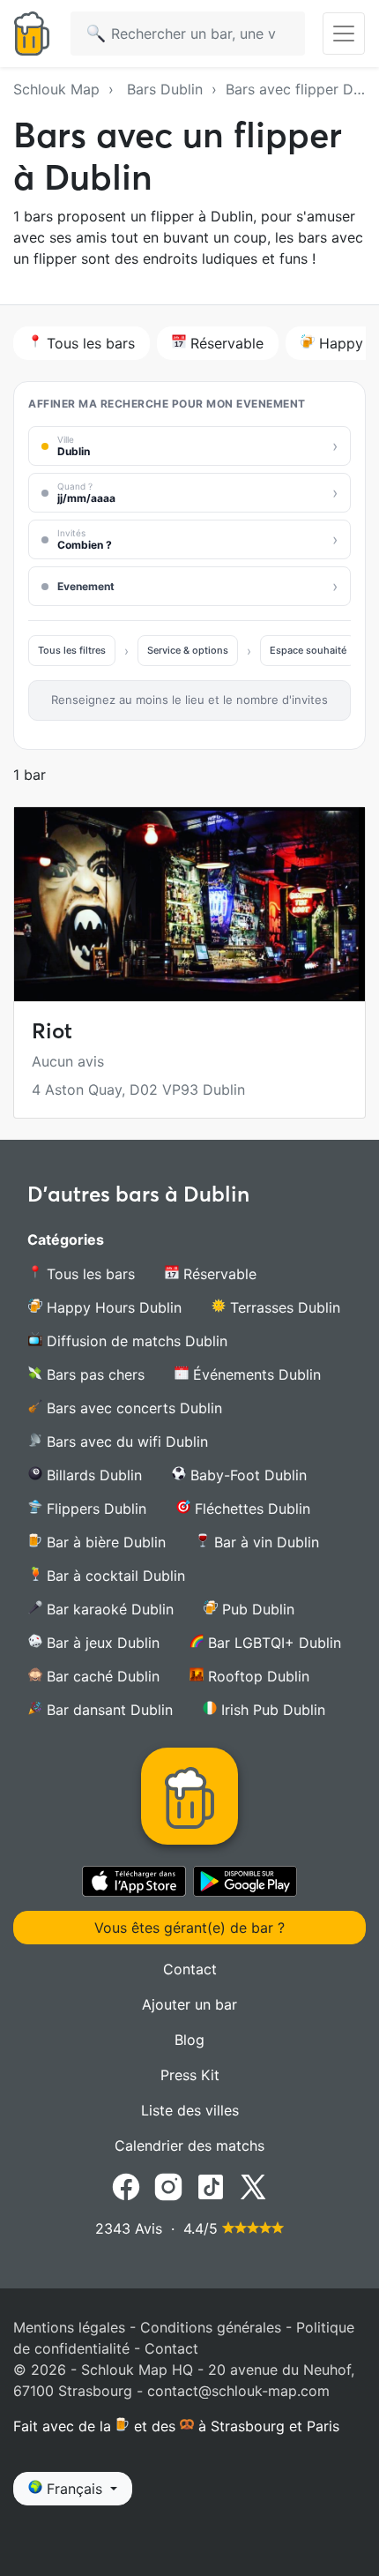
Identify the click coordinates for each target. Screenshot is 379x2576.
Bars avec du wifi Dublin (125, 1442)
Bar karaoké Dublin (108, 1609)
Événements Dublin (255, 1374)
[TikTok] (211, 2185)
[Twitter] (253, 2185)
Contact (190, 1969)
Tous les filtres (72, 650)
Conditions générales (211, 2327)
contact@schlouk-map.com (238, 2391)
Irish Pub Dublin (271, 1710)
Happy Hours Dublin (112, 1307)
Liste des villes (190, 2110)
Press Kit (190, 2075)
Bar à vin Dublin (264, 1542)
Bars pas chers (93, 1374)
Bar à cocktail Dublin (114, 1576)
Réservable (225, 343)
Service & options (188, 650)
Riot (52, 1031)
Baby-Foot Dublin (246, 1475)
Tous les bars (89, 343)
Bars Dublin (165, 89)
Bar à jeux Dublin (101, 1643)
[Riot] (189, 904)
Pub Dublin (256, 1609)
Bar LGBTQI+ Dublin (272, 1643)
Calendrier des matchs (189, 2145)
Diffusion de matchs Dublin (135, 1341)
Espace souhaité (308, 650)
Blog (189, 2040)
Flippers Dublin (94, 1509)
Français (74, 2489)
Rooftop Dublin (256, 1676)
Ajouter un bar (189, 2004)
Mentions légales (69, 2327)
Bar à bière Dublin (104, 1542)
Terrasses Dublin (283, 1307)
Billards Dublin (92, 1475)
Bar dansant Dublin (108, 1710)
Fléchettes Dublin (250, 1509)
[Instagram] (168, 2185)
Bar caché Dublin (101, 1676)
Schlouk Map (56, 89)
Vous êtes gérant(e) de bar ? (189, 1928)
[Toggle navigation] (344, 34)
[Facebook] (126, 2185)
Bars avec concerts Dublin (132, 1408)
